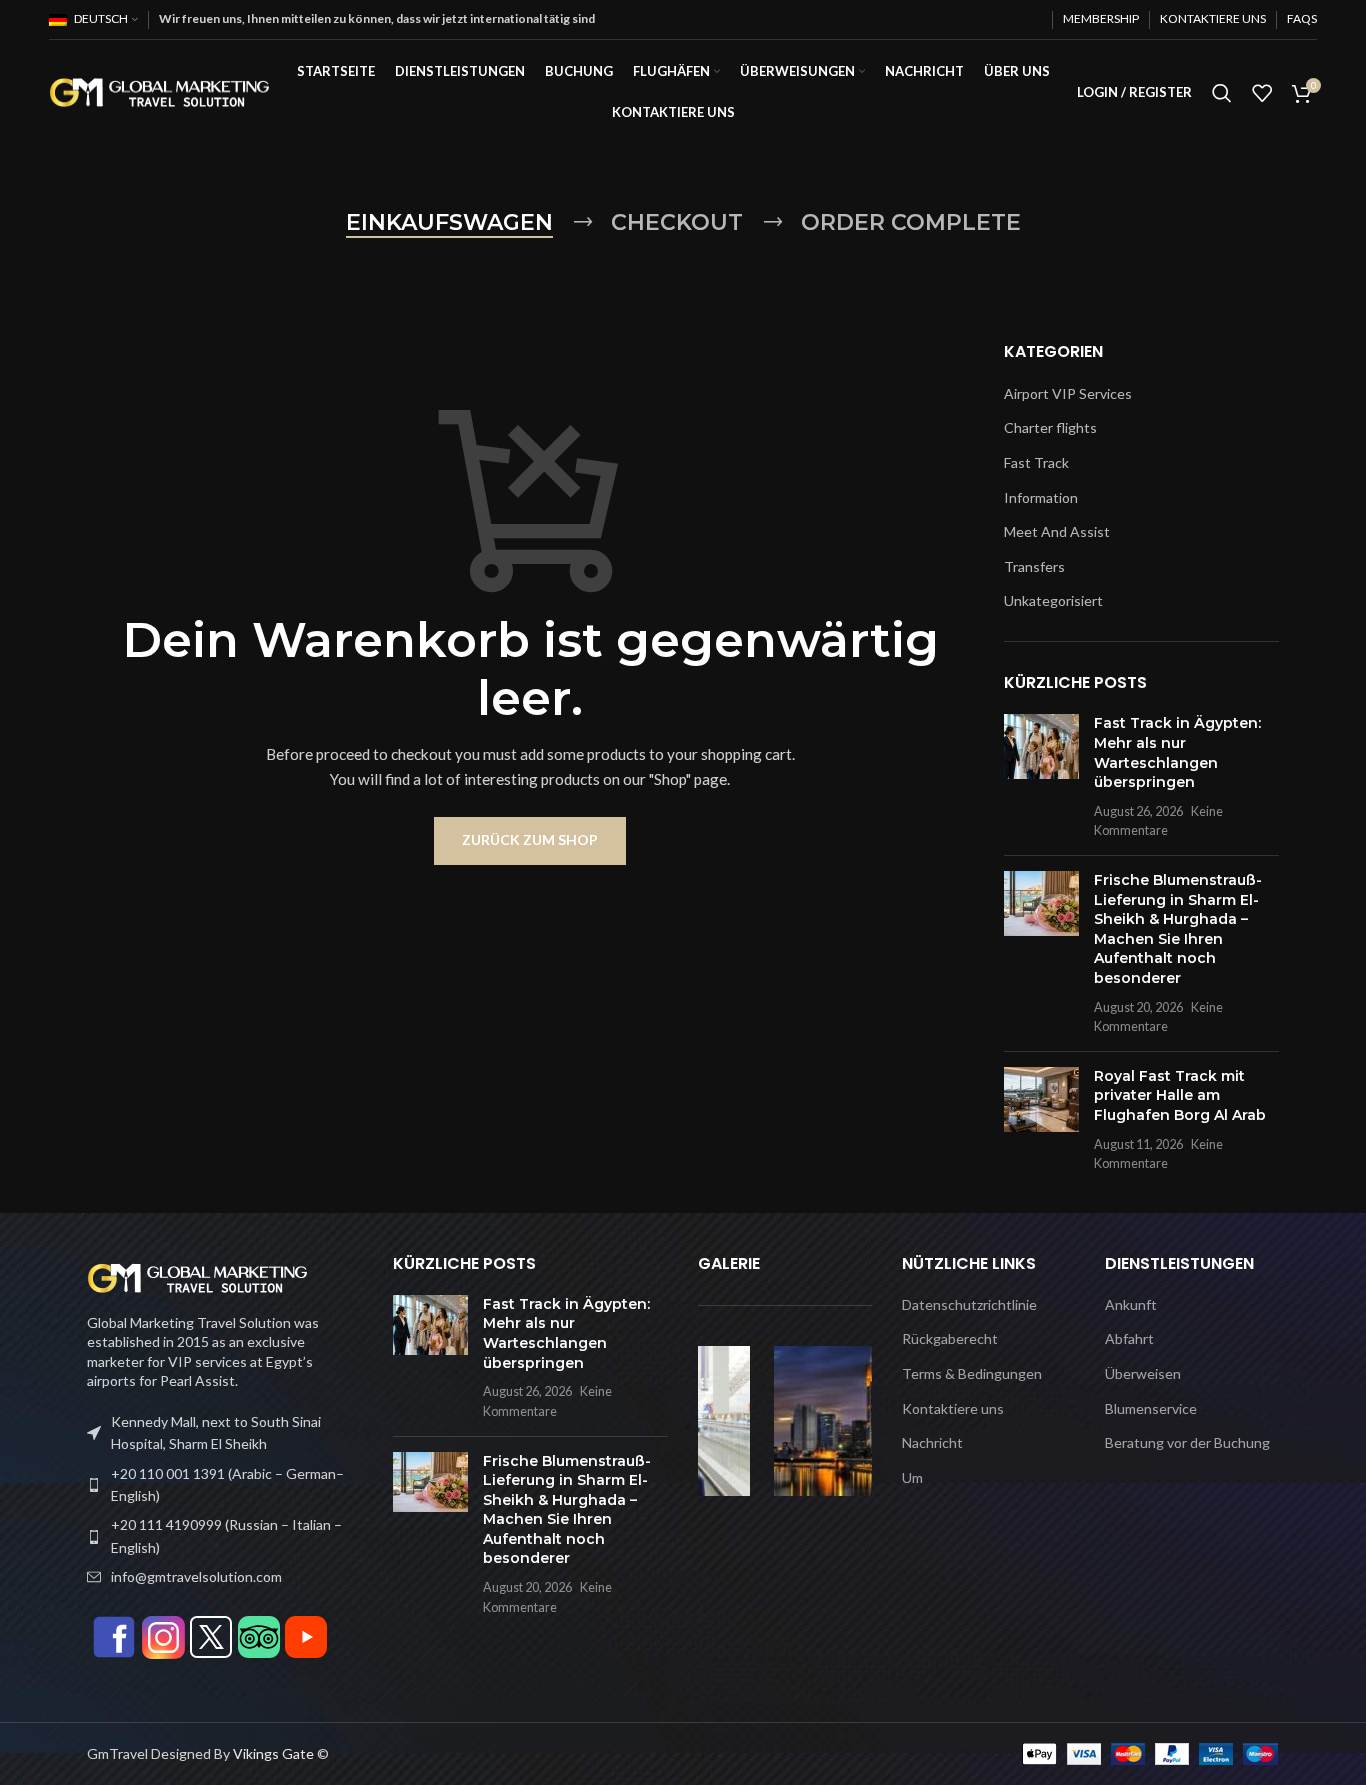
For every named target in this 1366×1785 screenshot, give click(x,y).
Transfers (1034, 566)
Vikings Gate (273, 1753)
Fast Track (1036, 462)
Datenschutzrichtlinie (969, 1304)
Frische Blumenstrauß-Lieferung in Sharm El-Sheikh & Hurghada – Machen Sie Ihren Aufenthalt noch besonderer (1178, 929)
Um (912, 1477)
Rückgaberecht (950, 1338)
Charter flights (1050, 427)
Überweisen (1143, 1373)
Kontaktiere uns (953, 1408)
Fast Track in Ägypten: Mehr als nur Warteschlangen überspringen (1177, 752)
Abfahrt (1129, 1338)
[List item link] (225, 1485)
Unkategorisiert (1053, 600)
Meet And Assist (1057, 531)
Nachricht (932, 1442)
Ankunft (1131, 1304)
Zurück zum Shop (530, 839)
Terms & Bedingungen (972, 1373)
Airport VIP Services (1068, 393)
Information (1041, 497)
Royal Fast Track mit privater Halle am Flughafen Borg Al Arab (1180, 1095)
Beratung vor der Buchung (1187, 1442)
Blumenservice (1151, 1408)
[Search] (1222, 93)
